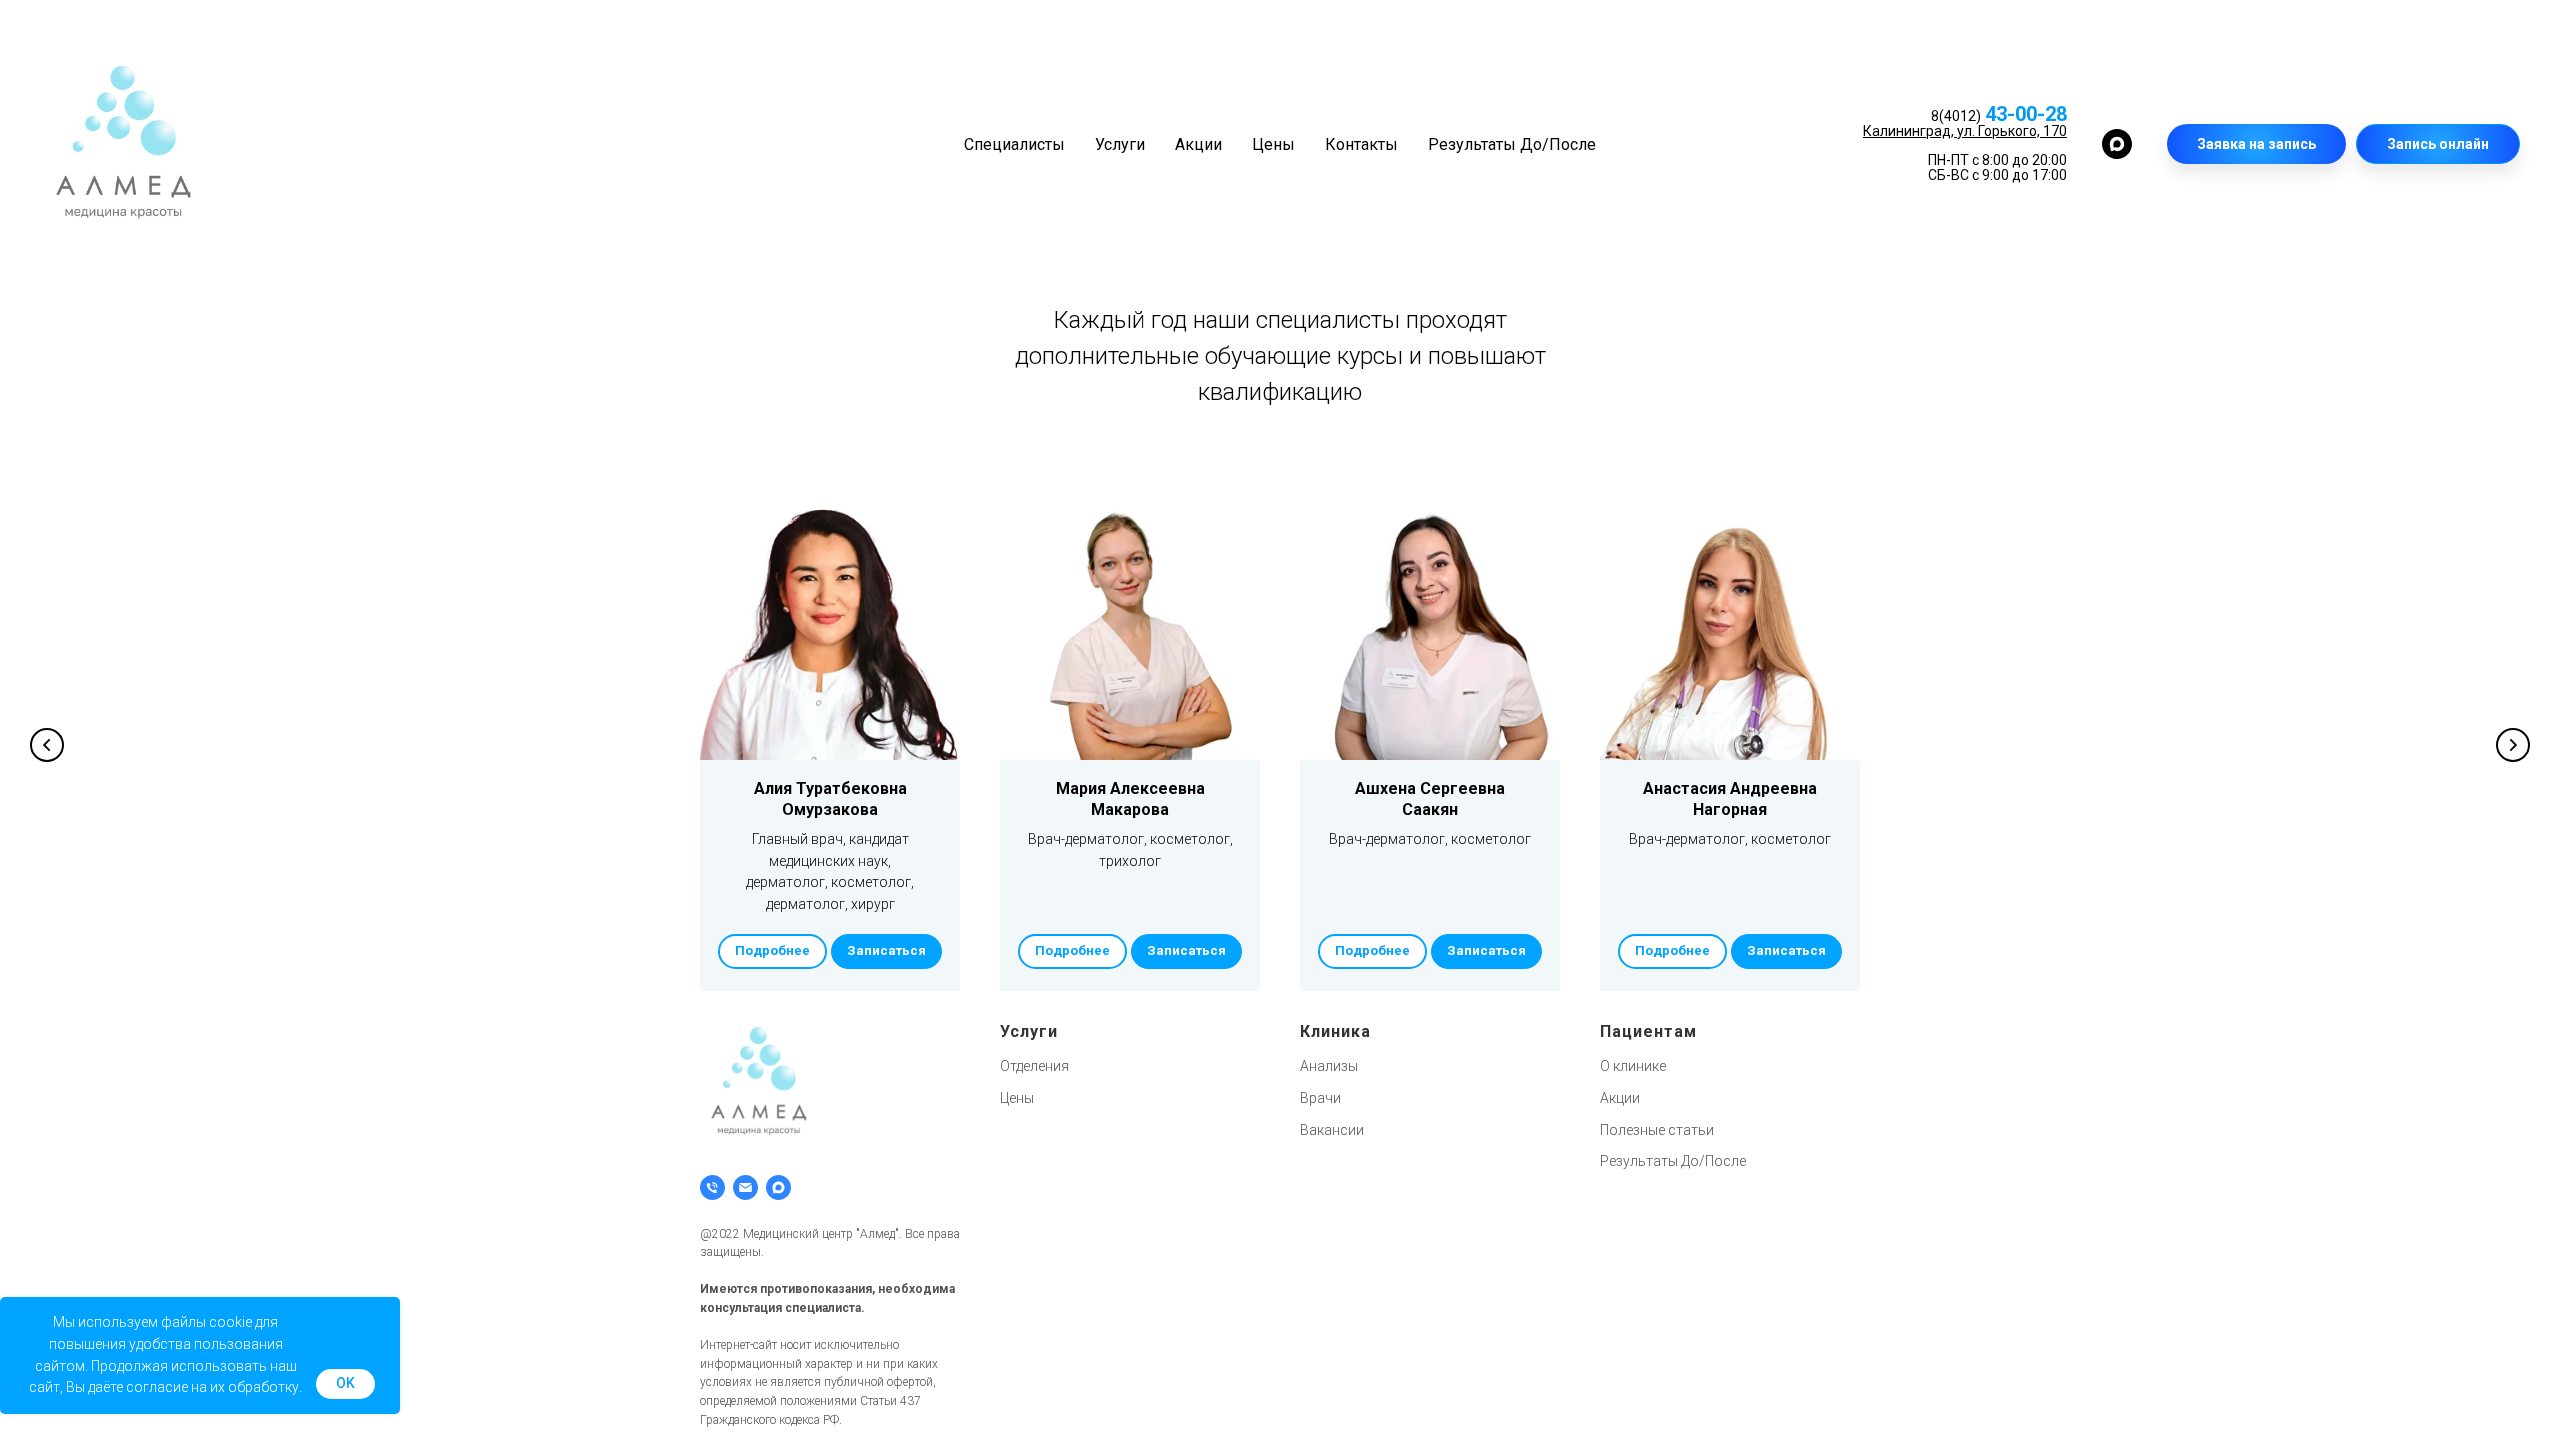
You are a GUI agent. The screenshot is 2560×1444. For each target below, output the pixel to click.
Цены (1273, 144)
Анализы (1329, 1066)
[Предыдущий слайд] (47, 745)
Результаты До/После (1512, 144)
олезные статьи (1661, 1130)
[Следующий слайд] (2513, 745)
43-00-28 (2026, 114)
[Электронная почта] (745, 1187)
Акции (1198, 144)
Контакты (1361, 144)
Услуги (1120, 144)
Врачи (1320, 1098)
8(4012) (1956, 116)
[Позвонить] (712, 1187)
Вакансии (1332, 1130)
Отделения (1034, 1066)
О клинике (1633, 1066)
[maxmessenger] (2117, 144)
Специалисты (1014, 144)
